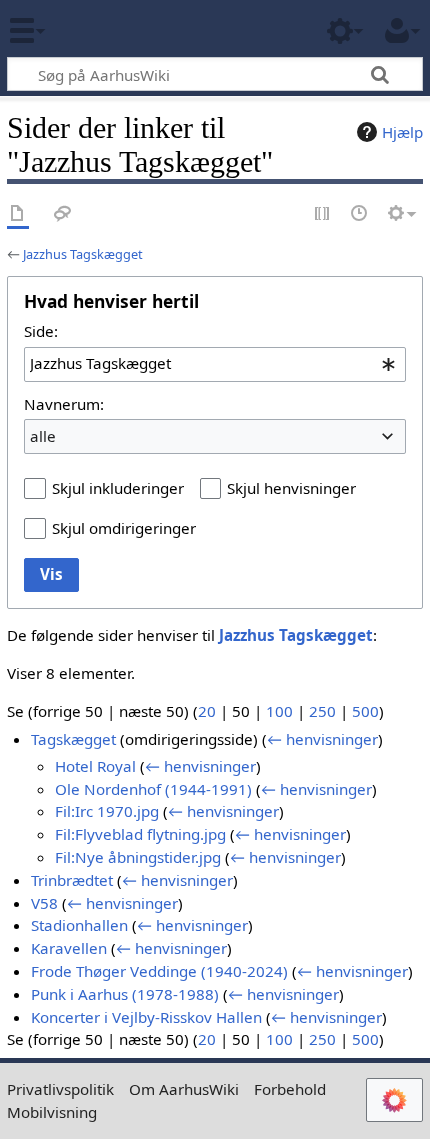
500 (365, 711)
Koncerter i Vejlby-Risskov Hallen (146, 1017)
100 (279, 711)
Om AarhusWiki (184, 1089)
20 (207, 711)
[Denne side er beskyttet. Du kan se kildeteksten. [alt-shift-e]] (323, 214)
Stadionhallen (79, 925)
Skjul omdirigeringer (124, 528)
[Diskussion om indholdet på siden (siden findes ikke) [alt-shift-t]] (63, 214)
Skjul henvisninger (291, 488)
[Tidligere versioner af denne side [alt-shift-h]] (360, 214)
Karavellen (69, 948)
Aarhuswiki (134, 29)
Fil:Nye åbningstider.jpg (138, 857)
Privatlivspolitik (60, 1089)
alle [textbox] (43, 436)
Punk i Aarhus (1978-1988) (125, 994)
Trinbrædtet (72, 880)
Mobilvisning (52, 1112)
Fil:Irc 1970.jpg (107, 811)
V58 (44, 903)
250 (322, 711)
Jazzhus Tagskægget (83, 254)
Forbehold (290, 1089)
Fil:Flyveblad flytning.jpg (140, 834)
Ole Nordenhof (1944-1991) (153, 789)
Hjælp (402, 132)
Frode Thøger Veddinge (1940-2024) (159, 971)
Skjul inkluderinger (118, 488)
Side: (41, 331)
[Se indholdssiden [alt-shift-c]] (18, 214)
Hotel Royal (95, 766)
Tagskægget (73, 739)
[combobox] (215, 364)
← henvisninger (322, 739)
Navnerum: (64, 404)
